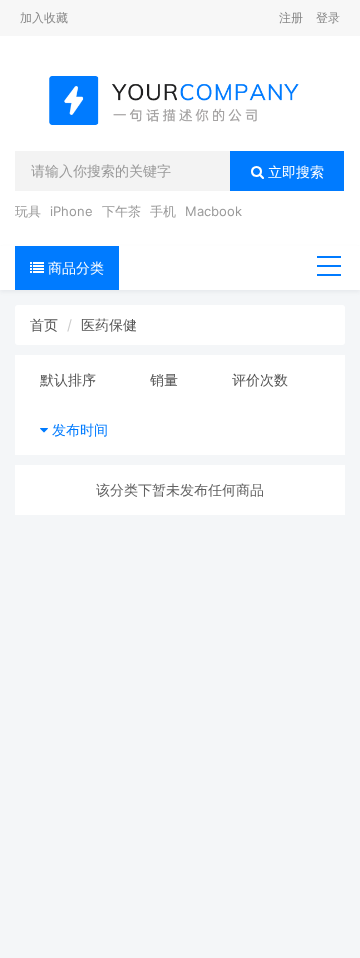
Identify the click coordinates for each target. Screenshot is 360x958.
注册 (291, 17)
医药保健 (109, 324)
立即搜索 (294, 171)
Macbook (213, 211)
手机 (163, 211)
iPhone (71, 211)
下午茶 (121, 211)
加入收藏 (44, 17)
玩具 (28, 211)
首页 (44, 324)
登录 (328, 17)
